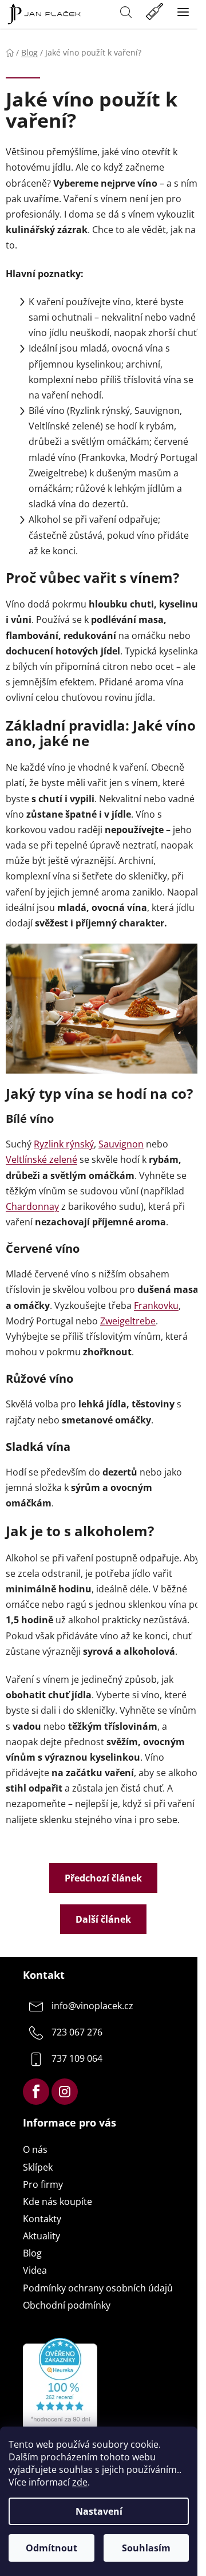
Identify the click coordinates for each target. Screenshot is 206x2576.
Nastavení (99, 2511)
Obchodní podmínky (67, 2305)
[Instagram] (65, 2092)
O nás (35, 2149)
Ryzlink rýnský (64, 1144)
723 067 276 (77, 2032)
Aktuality (41, 2236)
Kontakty (42, 2219)
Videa (35, 2270)
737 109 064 (77, 2058)
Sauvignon (121, 1144)
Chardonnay (32, 1206)
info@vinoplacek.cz (92, 2006)
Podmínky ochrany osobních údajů (98, 2288)
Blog (32, 2253)
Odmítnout (51, 2548)
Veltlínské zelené (41, 1159)
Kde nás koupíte (58, 2202)
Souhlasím (146, 2548)
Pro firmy (43, 2184)
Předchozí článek (103, 1878)
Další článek (103, 1919)
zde (80, 2482)
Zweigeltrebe (128, 1321)
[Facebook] (36, 2092)
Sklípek (38, 2167)
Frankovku (156, 1305)
